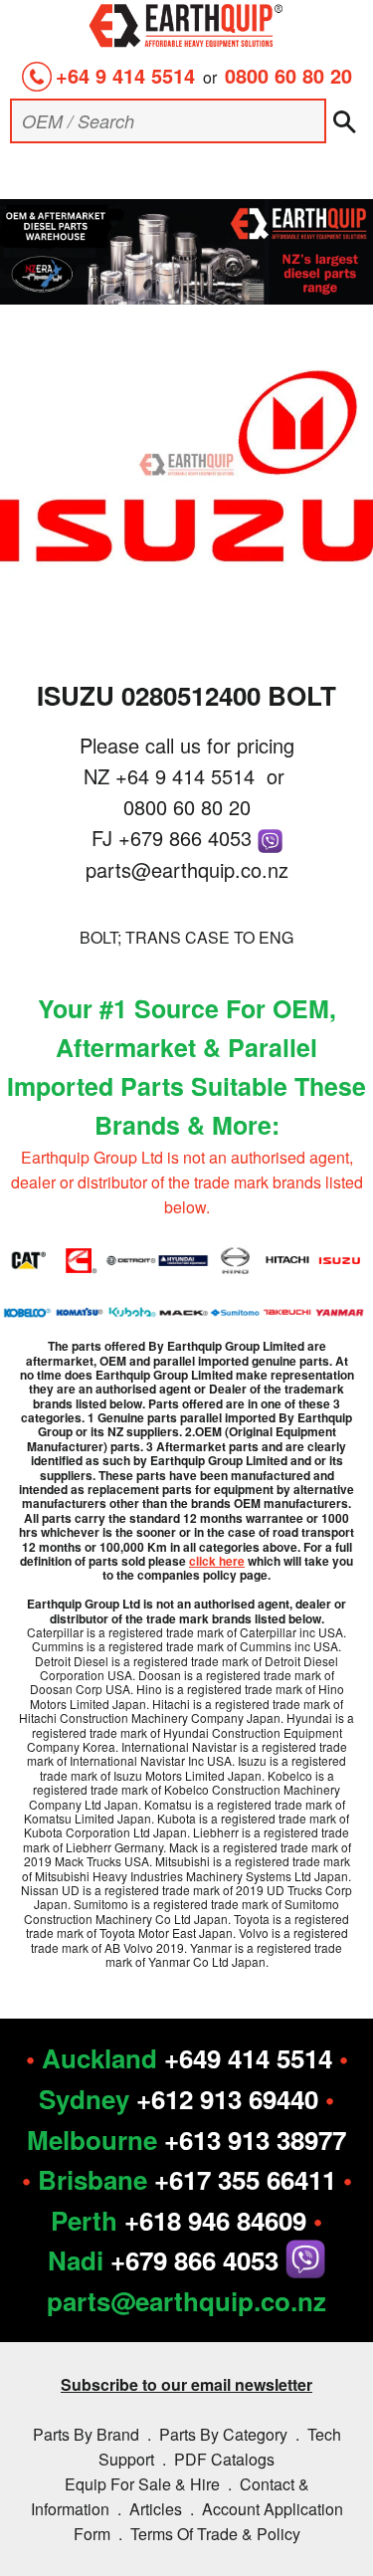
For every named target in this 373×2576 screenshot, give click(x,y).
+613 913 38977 (255, 2140)
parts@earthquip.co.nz (187, 869)
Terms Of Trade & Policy (215, 2534)
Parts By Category (223, 2434)
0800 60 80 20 (288, 75)
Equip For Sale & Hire (142, 2484)
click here (217, 1561)
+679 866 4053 (188, 838)
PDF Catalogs (224, 2459)
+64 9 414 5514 (125, 75)
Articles (156, 2509)
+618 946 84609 (215, 2220)
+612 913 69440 (227, 2099)
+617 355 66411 (245, 2179)
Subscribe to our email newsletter (186, 2384)
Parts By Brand (86, 2434)
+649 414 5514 (248, 2058)
